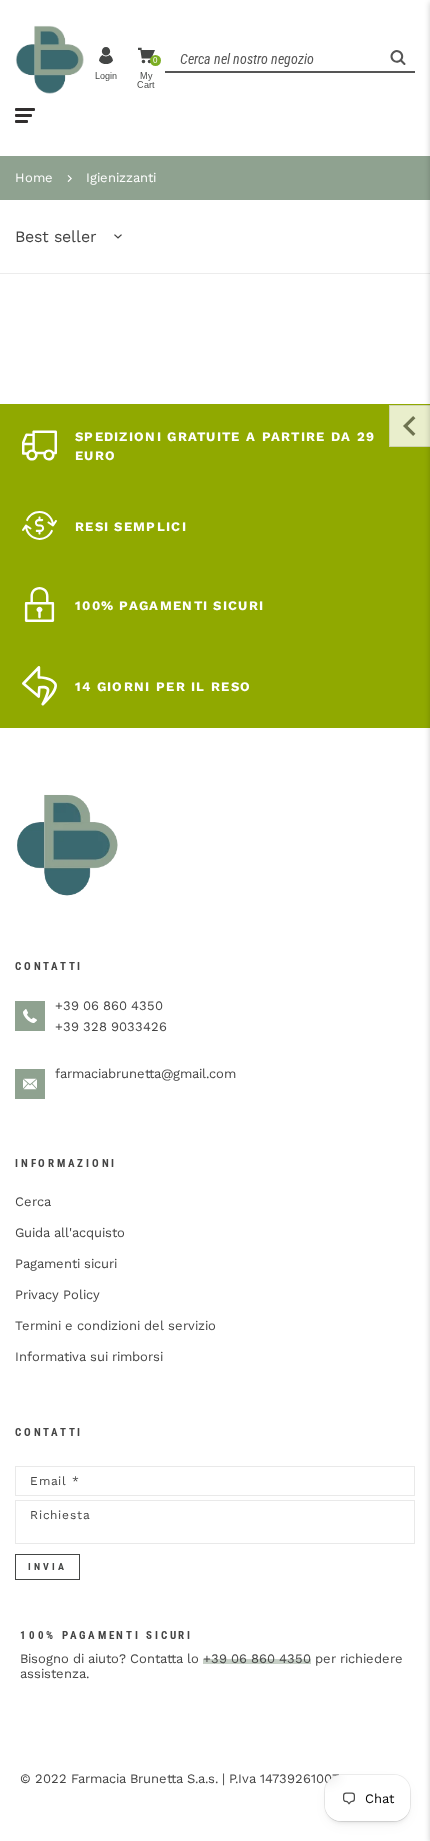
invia (47, 1566)
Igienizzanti (121, 177)
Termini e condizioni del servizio (115, 1325)
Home (34, 177)
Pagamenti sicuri (66, 1263)
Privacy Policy (57, 1294)
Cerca (33, 1201)
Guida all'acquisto (70, 1232)
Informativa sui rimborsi (89, 1356)
